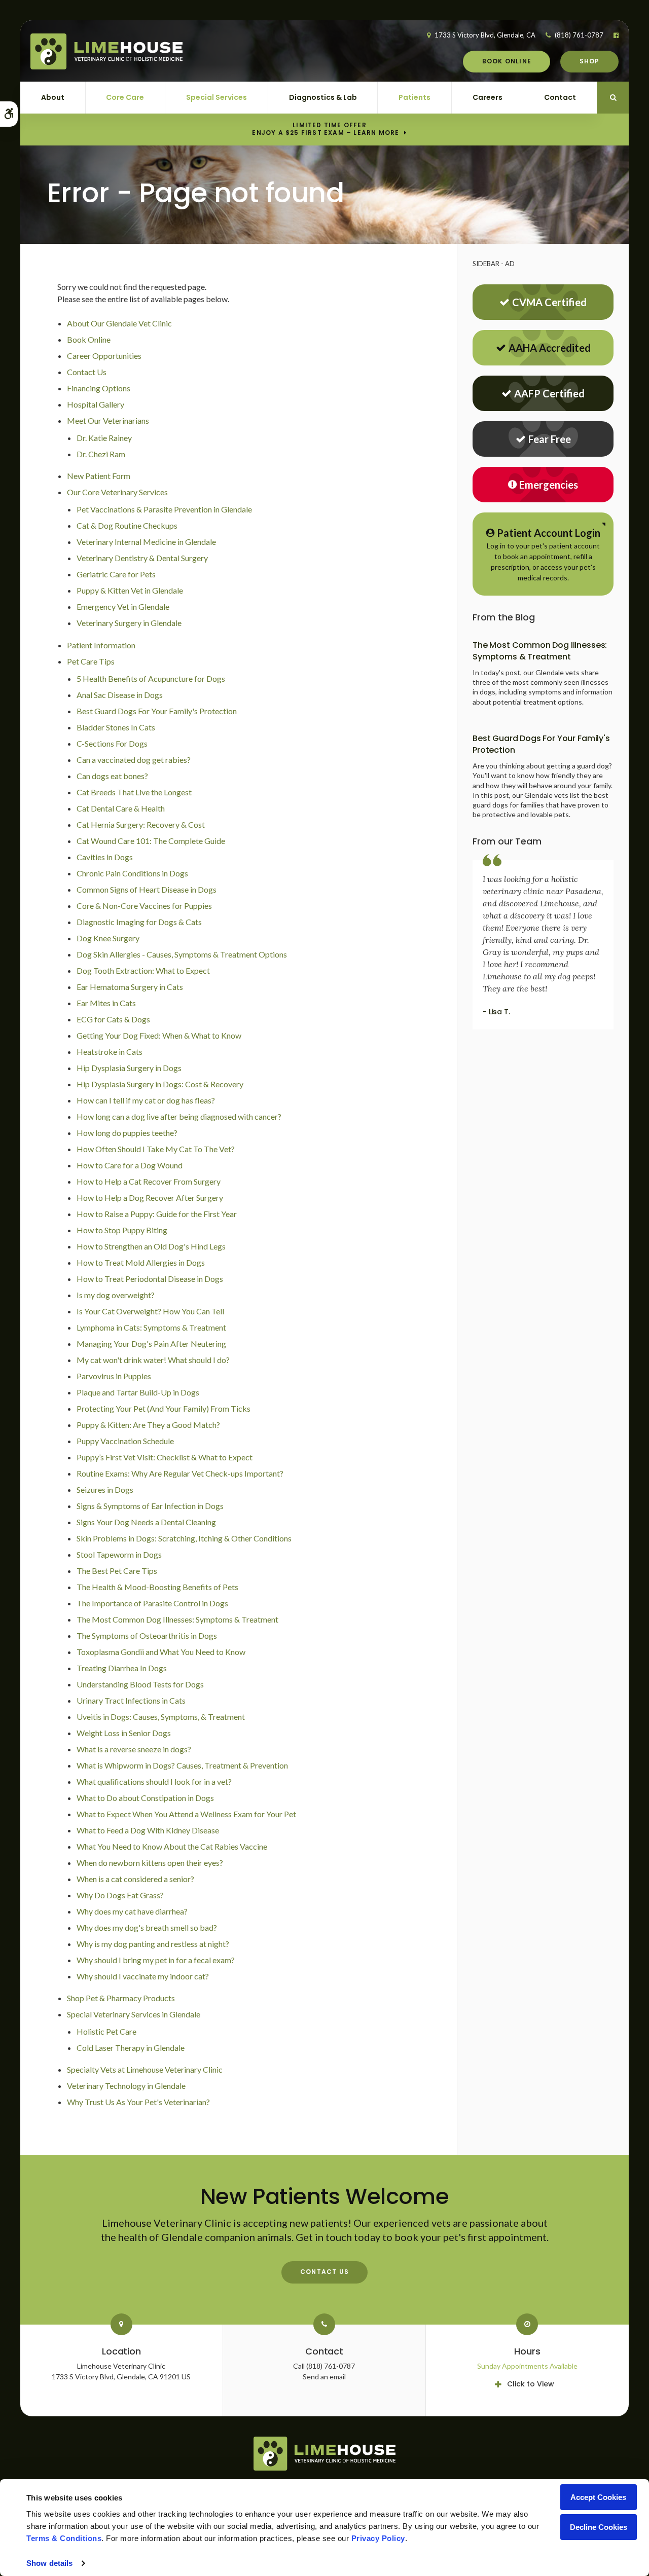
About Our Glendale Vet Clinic (119, 323)
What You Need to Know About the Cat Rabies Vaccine (172, 1846)
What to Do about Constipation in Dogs (145, 1798)
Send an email (324, 2377)
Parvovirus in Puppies (114, 1376)
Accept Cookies (598, 2497)
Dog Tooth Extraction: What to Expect (143, 970)
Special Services (217, 97)
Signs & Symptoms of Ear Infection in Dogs (150, 1506)
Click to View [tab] (531, 2384)
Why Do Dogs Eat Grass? (120, 1895)
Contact (560, 97)
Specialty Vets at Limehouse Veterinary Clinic (145, 2069)
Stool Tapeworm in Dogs (119, 1554)
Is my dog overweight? (116, 1295)
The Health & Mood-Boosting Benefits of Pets (157, 1587)
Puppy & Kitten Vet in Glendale (130, 590)
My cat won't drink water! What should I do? (153, 1360)
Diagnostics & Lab (323, 97)
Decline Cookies (599, 2527)
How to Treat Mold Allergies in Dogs (141, 1262)
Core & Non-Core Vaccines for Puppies (144, 906)
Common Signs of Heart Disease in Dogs (147, 889)
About (53, 97)
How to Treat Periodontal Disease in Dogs (150, 1279)
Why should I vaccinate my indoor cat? (143, 1976)
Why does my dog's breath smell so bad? (147, 1927)
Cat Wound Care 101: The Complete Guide (151, 841)
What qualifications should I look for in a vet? (154, 1781)
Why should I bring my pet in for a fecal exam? (156, 1960)
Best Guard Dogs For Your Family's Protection (157, 711)
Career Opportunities (104, 356)
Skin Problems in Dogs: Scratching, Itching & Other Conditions (184, 1538)
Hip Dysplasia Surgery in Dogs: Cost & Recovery (160, 1084)
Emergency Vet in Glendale (123, 606)
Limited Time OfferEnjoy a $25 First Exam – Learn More (326, 129)
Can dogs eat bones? (112, 776)
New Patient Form (99, 476)
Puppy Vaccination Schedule (125, 1441)
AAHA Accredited (550, 348)
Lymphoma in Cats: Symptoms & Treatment (151, 1327)
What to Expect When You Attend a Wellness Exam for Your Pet (186, 1814)
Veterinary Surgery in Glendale (129, 623)
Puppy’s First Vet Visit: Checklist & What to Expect (165, 1457)
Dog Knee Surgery (108, 938)
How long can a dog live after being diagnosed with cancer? (179, 1116)
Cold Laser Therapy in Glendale (131, 2048)
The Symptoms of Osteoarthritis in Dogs (147, 1635)
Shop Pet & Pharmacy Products (121, 1998)
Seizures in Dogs (105, 1489)
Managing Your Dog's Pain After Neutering (151, 1344)
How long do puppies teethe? (127, 1133)
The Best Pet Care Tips (117, 1571)
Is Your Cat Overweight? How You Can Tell (150, 1311)
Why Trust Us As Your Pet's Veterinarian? (138, 2102)
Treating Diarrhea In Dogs (122, 1668)
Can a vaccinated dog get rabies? (134, 760)
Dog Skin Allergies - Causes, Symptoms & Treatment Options (182, 954)
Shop (590, 61)
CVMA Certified (549, 302)
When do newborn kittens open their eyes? (150, 1863)
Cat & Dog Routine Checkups (127, 525)
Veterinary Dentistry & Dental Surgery (142, 558)
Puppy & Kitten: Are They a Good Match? (148, 1425)
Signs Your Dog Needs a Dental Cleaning (146, 1522)
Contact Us (87, 372)
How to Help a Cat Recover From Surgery (149, 1181)
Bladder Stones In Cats (116, 727)
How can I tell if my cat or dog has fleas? (146, 1100)
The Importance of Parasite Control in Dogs (152, 1603)
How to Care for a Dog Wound (130, 1165)
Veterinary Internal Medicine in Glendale (146, 542)
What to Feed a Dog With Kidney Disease (148, 1830)
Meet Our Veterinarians (108, 420)
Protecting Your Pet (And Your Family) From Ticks (164, 1408)
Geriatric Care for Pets (116, 574)
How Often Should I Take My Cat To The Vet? (156, 1149)
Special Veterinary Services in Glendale (134, 2014)
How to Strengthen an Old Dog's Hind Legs (151, 1246)
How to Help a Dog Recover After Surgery (150, 1198)
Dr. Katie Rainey (104, 438)
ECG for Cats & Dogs (113, 1019)
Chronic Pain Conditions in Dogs (132, 873)
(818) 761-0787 (579, 35)
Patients (414, 97)
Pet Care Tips (91, 661)
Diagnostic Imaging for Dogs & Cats (139, 922)
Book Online (507, 61)
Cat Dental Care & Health (121, 808)
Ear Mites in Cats (106, 1003)
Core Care (125, 97)
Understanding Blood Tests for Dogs (140, 1684)
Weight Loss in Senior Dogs (124, 1733)
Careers (488, 97)
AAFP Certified (549, 393)
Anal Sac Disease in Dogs (120, 695)
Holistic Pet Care (106, 2031)
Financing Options (99, 388)
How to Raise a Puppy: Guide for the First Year (157, 1214)
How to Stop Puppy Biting (122, 1230)
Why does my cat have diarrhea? (132, 1911)
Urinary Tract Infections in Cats (131, 1700)
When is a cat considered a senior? (135, 1879)
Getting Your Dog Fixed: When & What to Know (159, 1035)
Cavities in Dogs (105, 857)
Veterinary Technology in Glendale (126, 2086)
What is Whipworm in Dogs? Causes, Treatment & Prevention (182, 1765)
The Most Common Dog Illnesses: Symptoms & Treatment (177, 1619)
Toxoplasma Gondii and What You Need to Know (161, 1652)
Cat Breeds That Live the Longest (134, 792)
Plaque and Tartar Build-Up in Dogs (138, 1392)
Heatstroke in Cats (110, 1052)
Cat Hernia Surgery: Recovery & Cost (141, 824)
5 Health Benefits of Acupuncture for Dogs (151, 678)
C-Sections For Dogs (112, 743)
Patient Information (101, 645)
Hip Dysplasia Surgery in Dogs (129, 1068)
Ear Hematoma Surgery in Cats (130, 987)
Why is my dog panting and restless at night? (153, 1944)
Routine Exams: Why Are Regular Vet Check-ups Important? (180, 1473)
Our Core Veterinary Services (117, 492)
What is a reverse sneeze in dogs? (134, 1749)
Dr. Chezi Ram (101, 454)
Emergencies (549, 485)
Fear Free (550, 439)
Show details (49, 2563)
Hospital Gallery (96, 404)
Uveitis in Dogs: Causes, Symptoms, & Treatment (161, 1717)
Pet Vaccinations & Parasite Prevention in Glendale (164, 509)
